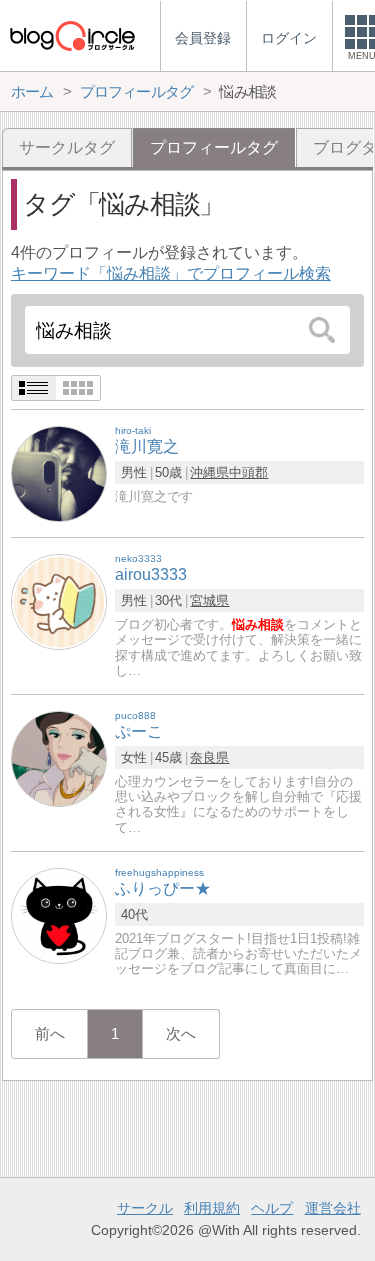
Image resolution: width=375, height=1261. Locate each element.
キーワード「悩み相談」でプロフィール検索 (171, 273)
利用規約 (212, 1208)
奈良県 (209, 757)
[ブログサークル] (72, 35)
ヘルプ (272, 1208)
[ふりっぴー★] (59, 914)
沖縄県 (209, 472)
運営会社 (333, 1208)
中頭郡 (248, 472)
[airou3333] (59, 601)
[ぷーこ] (59, 758)
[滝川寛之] (59, 473)
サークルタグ (67, 147)
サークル (145, 1208)
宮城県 (209, 600)
